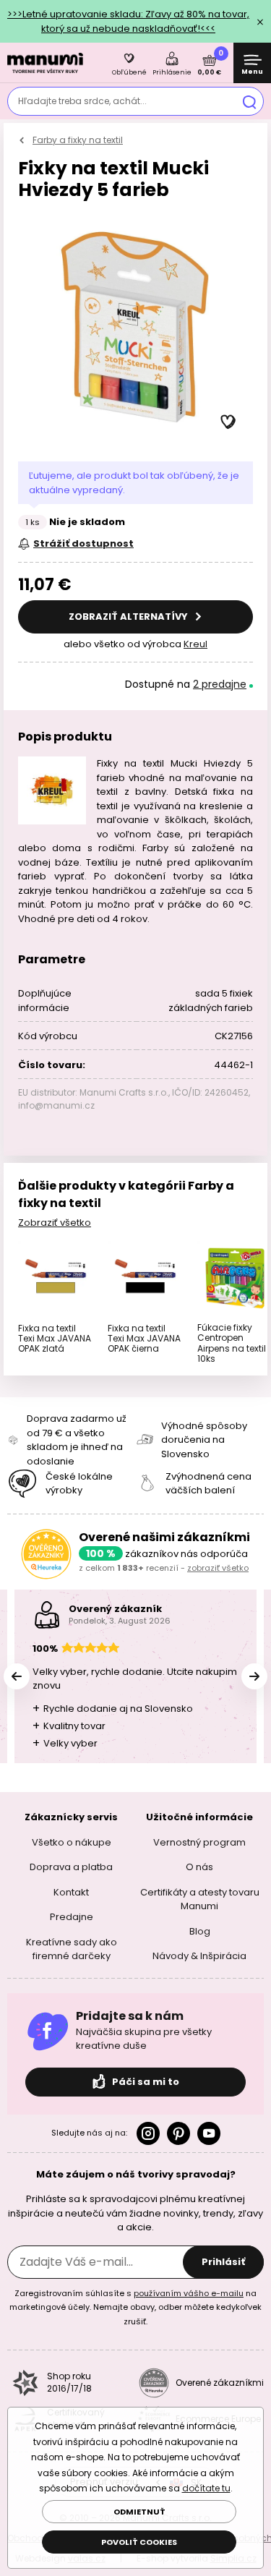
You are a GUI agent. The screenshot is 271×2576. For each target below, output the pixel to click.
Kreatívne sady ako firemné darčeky (72, 1949)
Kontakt (71, 1892)
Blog (200, 1931)
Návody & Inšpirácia (199, 1956)
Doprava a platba (71, 1867)
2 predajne (220, 684)
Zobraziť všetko (55, 1223)
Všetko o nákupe (72, 1842)
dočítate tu (206, 2488)
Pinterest (178, 2133)
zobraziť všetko (218, 1568)
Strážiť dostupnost (83, 543)
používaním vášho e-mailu (189, 2293)
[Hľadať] (249, 101)
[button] (228, 422)
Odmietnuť (139, 2512)
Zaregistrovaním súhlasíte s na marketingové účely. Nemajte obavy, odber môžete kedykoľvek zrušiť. (135, 2307)
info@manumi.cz (56, 1105)
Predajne (72, 1917)
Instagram (148, 2133)
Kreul (195, 644)
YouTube (209, 2133)
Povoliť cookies (139, 2542)
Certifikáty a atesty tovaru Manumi (200, 1899)
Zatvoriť (260, 22)
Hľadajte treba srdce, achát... (82, 101)
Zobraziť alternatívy (129, 617)
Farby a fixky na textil (78, 140)
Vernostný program (199, 1842)
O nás (199, 1867)
